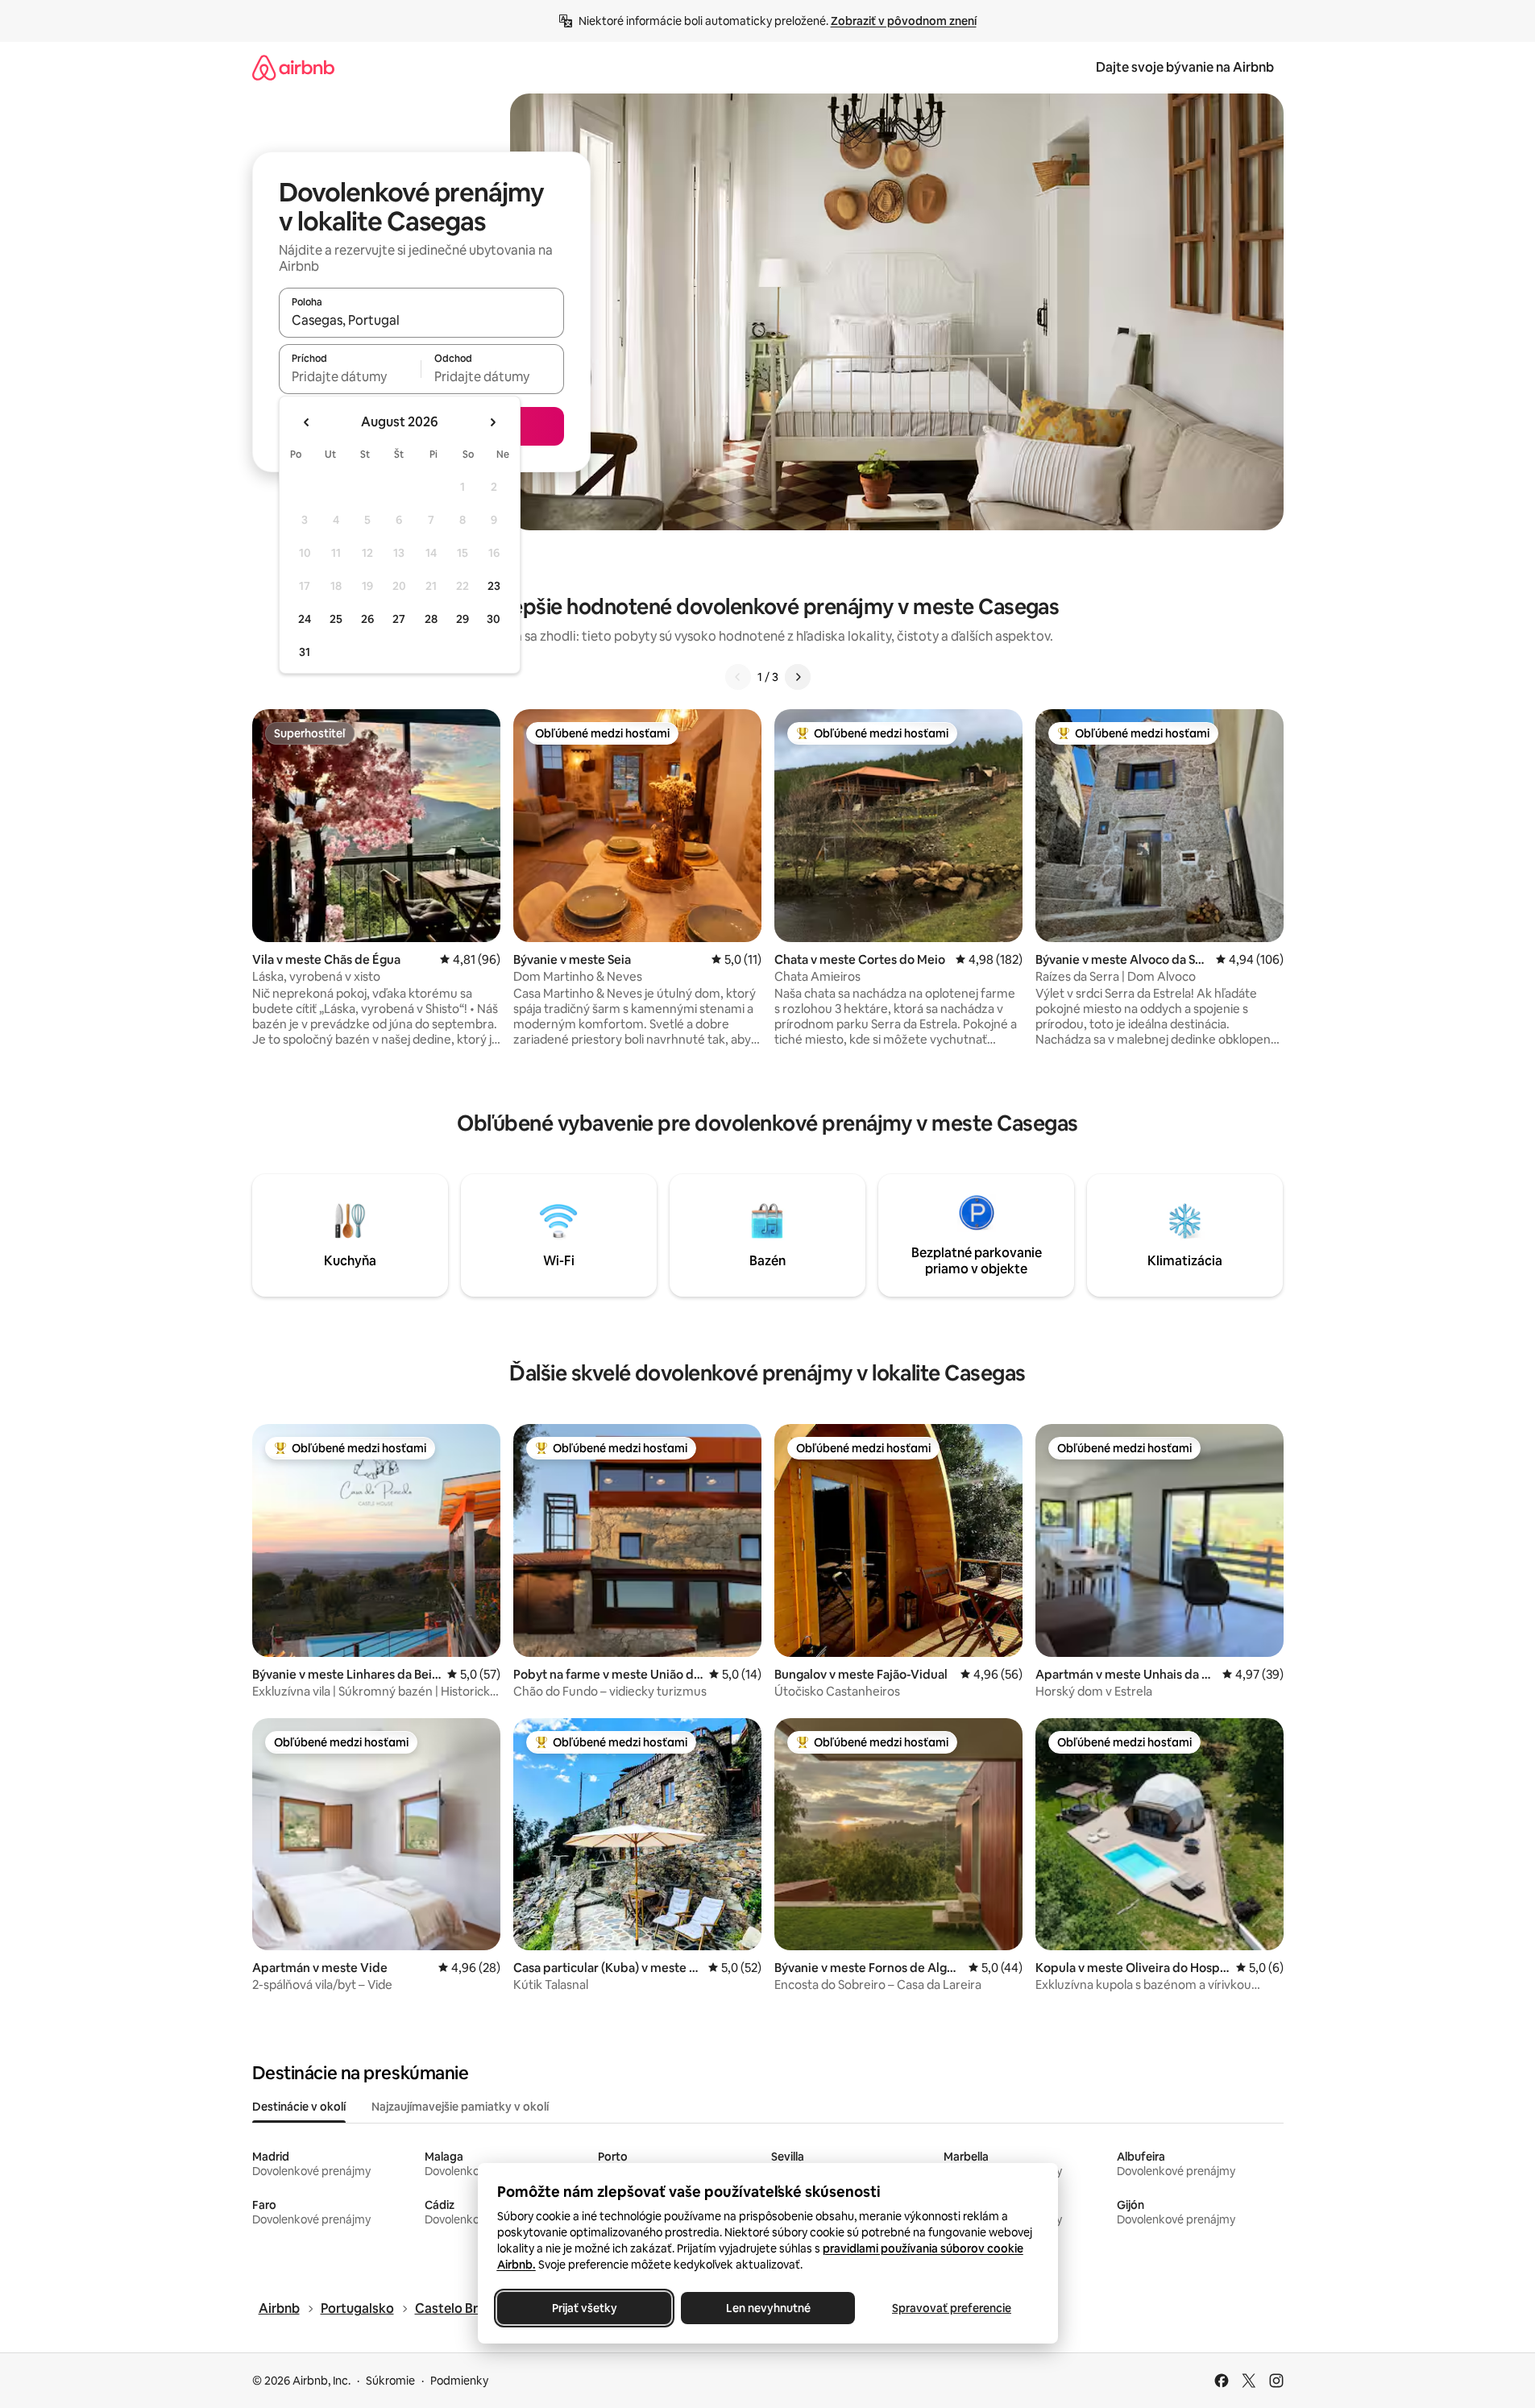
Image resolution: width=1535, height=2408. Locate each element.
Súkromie (390, 2381)
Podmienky (459, 2381)
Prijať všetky (584, 2308)
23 (494, 586)
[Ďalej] (798, 677)
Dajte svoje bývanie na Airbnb (1185, 67)
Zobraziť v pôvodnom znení (904, 21)
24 (305, 619)
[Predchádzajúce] (738, 677)
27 (399, 619)
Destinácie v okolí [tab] (299, 2107)
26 (367, 619)
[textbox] (350, 376)
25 (336, 619)
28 (431, 619)
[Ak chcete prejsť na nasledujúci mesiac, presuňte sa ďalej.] (492, 422)
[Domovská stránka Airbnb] (293, 67)
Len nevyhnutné (767, 2308)
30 (494, 619)
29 (463, 619)
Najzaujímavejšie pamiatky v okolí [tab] (460, 2107)
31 (305, 652)
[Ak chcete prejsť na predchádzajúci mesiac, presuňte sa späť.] (307, 422)
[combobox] (421, 320)
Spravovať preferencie (952, 2308)
